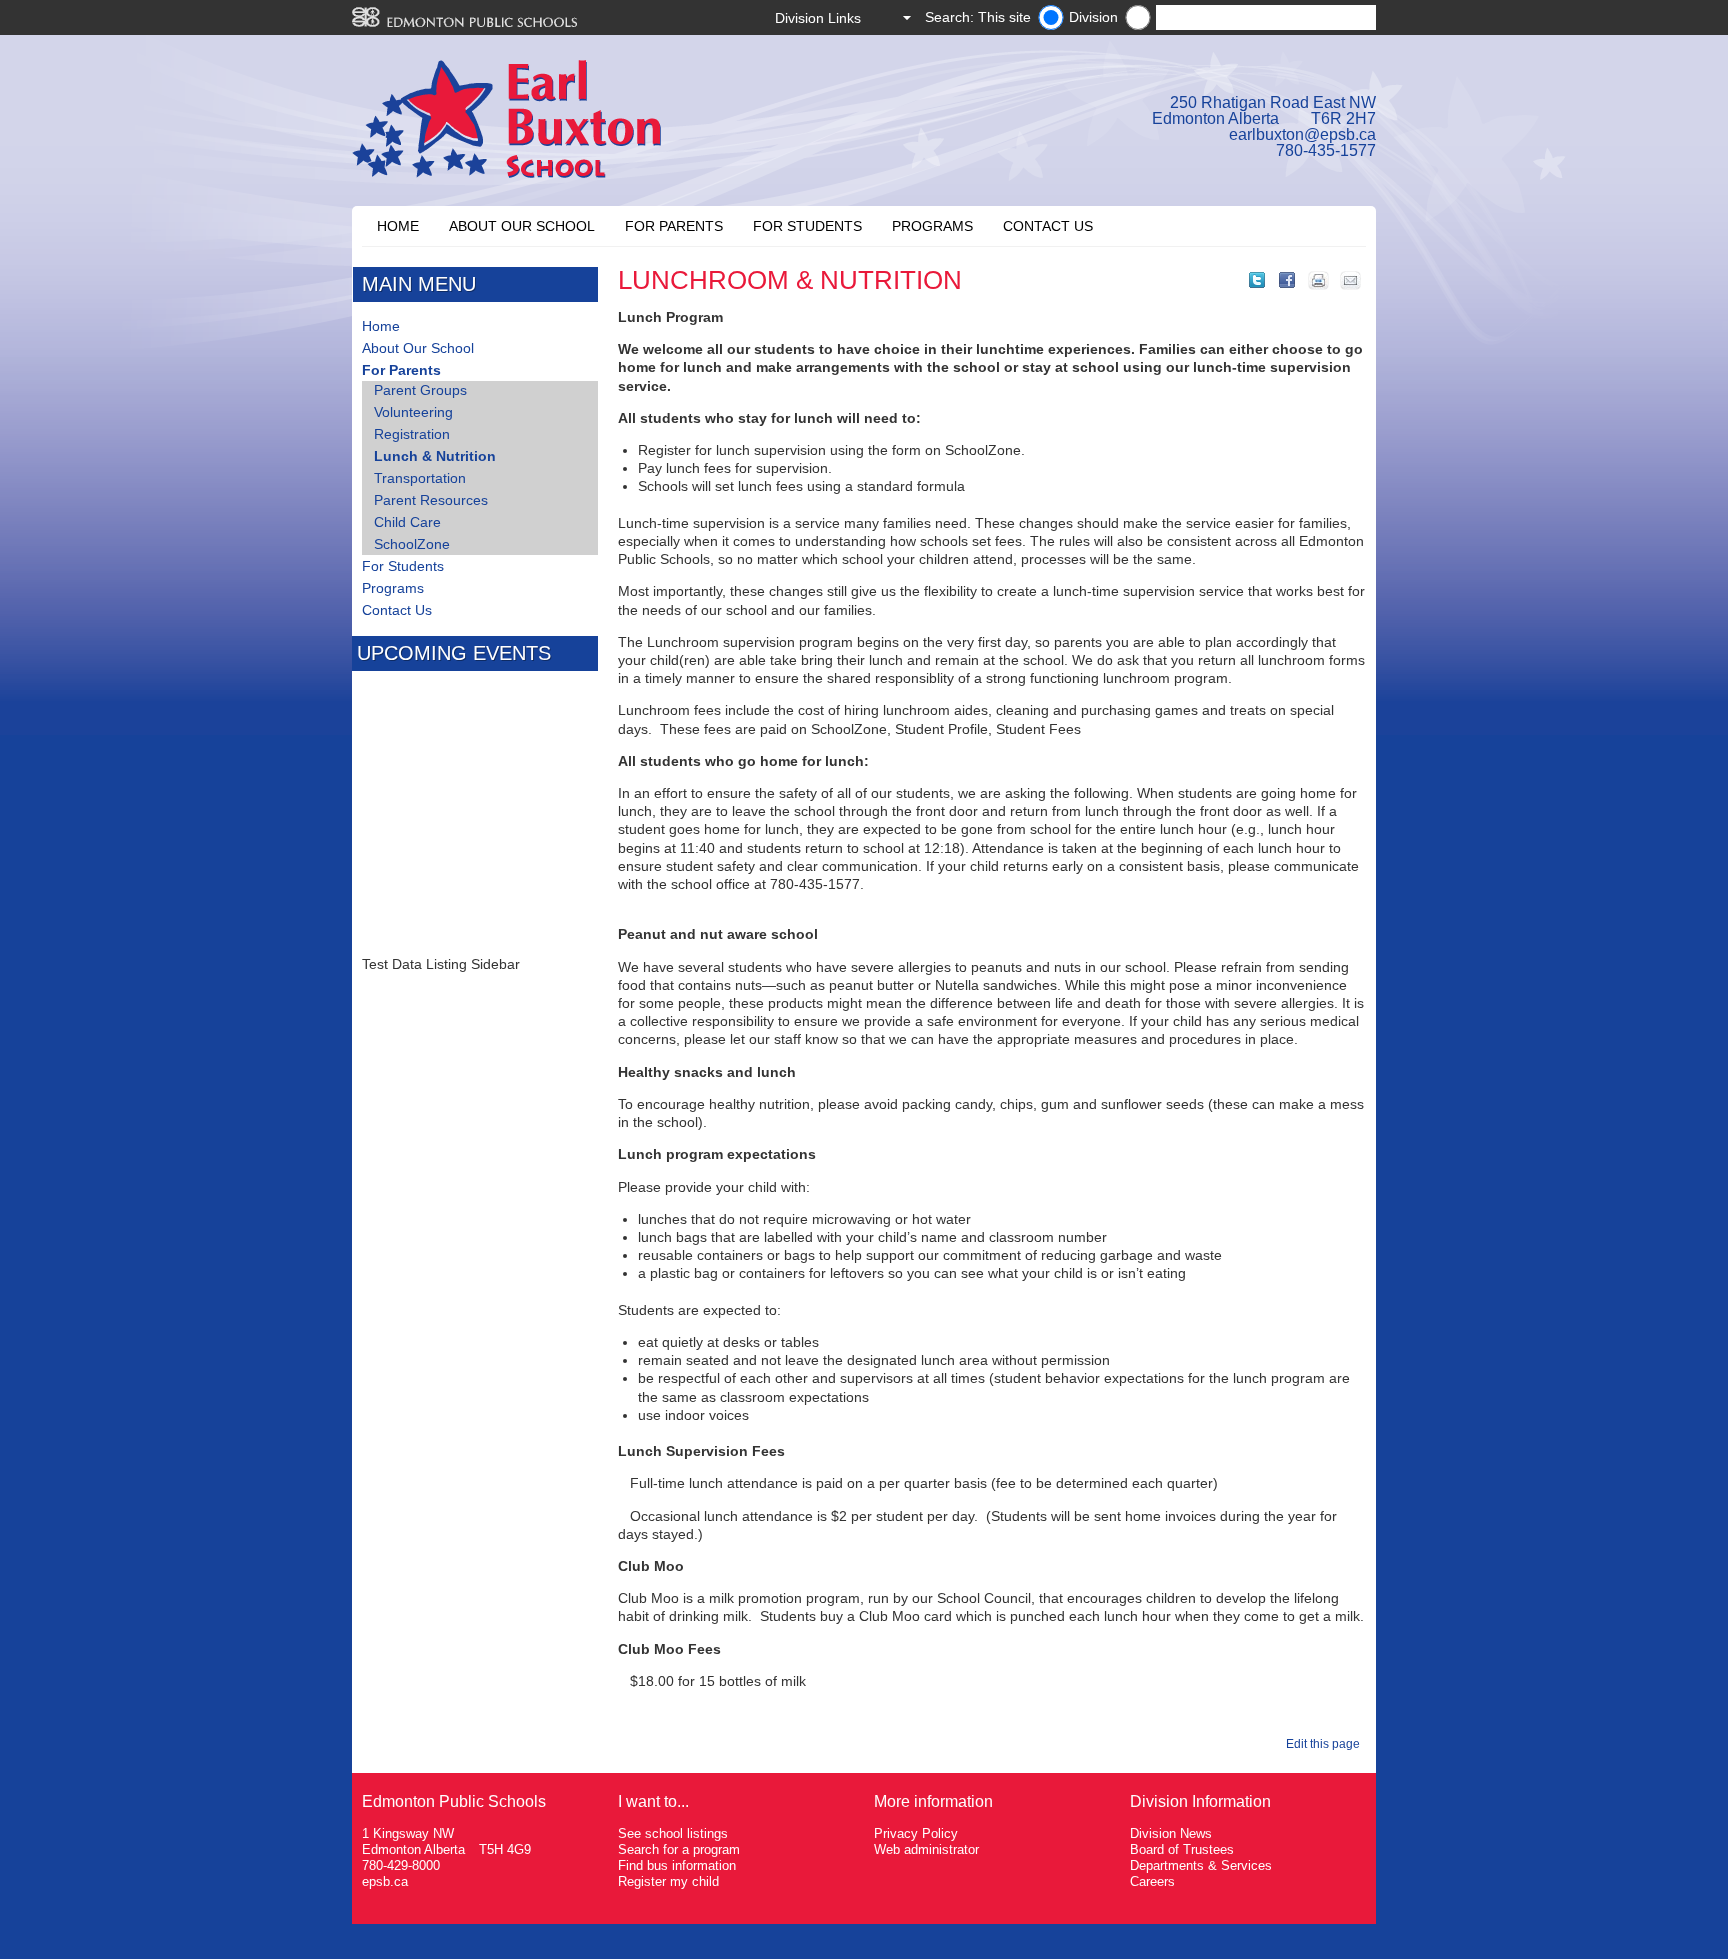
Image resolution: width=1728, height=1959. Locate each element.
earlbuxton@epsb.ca (1302, 134)
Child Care (407, 522)
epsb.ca (385, 1881)
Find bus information (677, 1865)
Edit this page (1326, 1744)
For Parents (674, 226)
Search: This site (978, 17)
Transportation (420, 478)
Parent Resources (431, 500)
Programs (932, 226)
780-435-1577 (1326, 150)
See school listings (673, 1833)
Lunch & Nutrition (435, 456)
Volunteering (413, 412)
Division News (1171, 1833)
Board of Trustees (1182, 1849)
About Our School (522, 226)
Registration (412, 434)
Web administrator (926, 1849)
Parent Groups (420, 390)
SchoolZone (412, 544)
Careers (1152, 1881)
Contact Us (1048, 226)
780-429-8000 (401, 1865)
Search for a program (679, 1849)
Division (1093, 17)
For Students (807, 226)
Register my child (668, 1881)
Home (398, 226)
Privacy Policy (916, 1833)
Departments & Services (1201, 1865)
